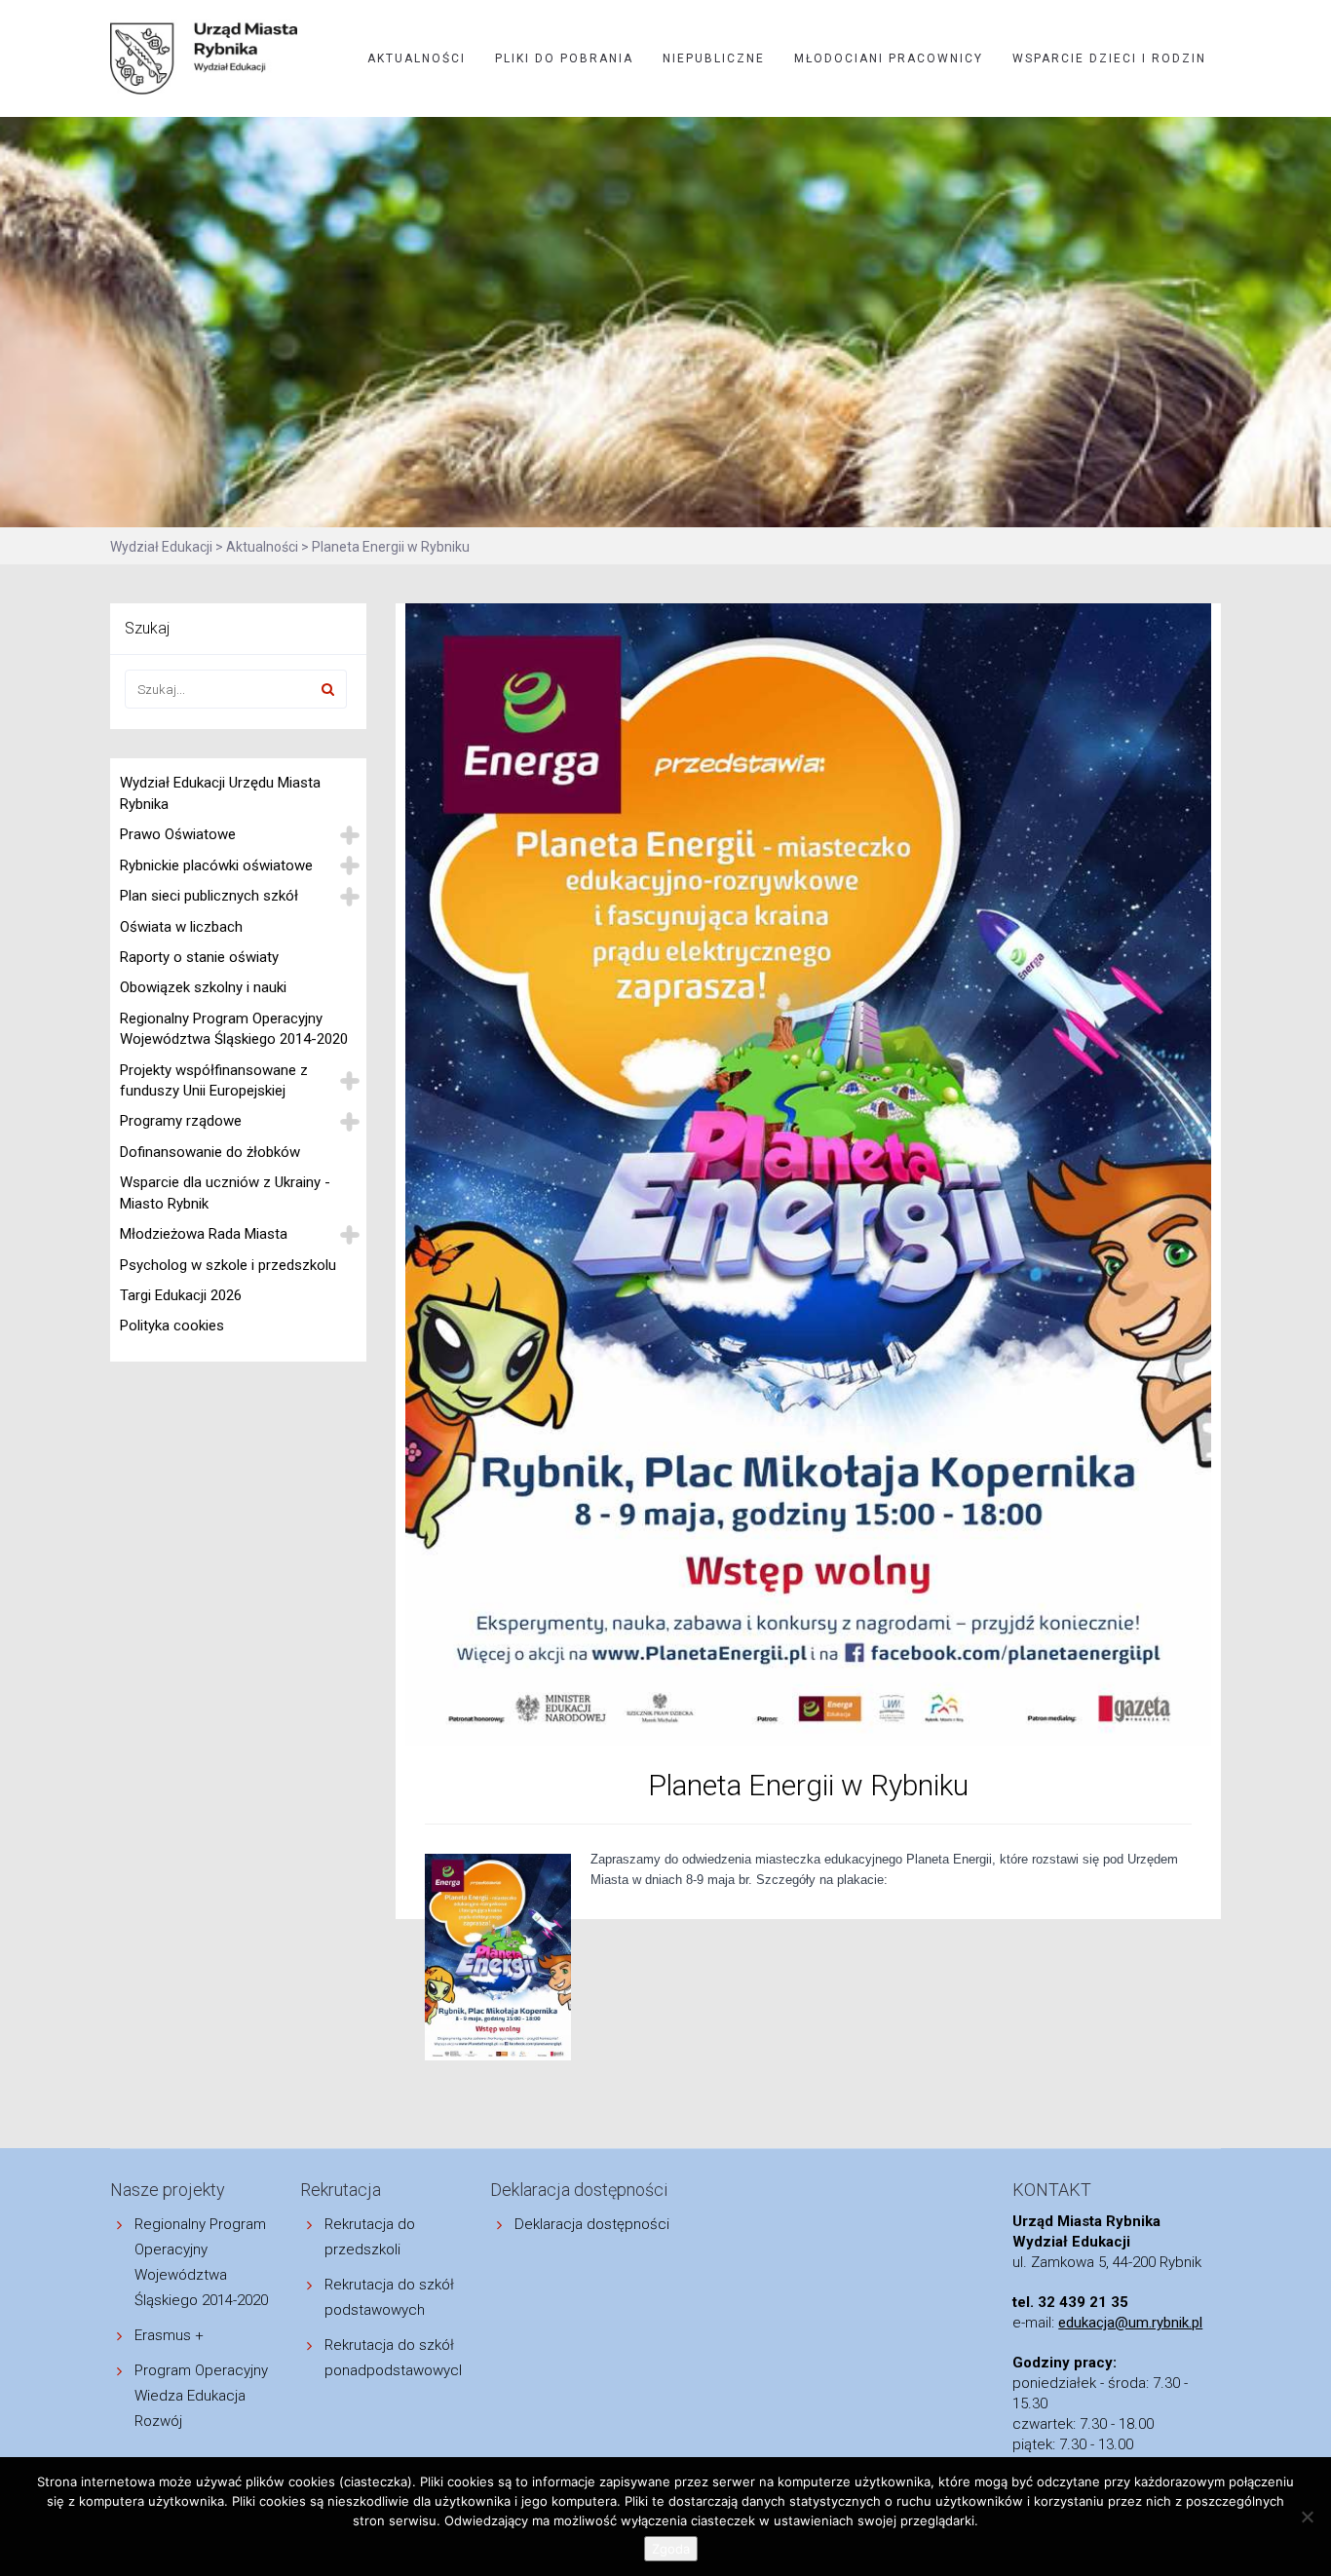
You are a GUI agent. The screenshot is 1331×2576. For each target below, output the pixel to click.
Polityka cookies (172, 1326)
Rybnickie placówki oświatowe (216, 865)
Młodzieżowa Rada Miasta (204, 1234)
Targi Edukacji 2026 (181, 1295)
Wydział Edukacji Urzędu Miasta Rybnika (220, 793)
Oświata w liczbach (181, 927)
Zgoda (671, 2549)
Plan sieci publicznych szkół (209, 896)
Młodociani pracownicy (889, 58)
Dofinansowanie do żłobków (210, 1152)
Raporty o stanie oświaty (199, 957)
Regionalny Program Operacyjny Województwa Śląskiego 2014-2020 (234, 1029)
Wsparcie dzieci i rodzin (1109, 58)
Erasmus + (169, 2335)
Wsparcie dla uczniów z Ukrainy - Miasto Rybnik (225, 1192)
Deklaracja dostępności (592, 2224)
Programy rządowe (181, 1121)
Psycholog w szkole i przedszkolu (228, 1265)
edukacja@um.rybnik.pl (1130, 2323)
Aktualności (417, 58)
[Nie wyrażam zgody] (1307, 2517)
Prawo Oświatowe (178, 834)
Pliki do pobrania (564, 58)
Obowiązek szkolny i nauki (203, 987)
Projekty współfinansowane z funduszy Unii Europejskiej (214, 1080)
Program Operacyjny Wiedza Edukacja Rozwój (201, 2396)
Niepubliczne (714, 58)
